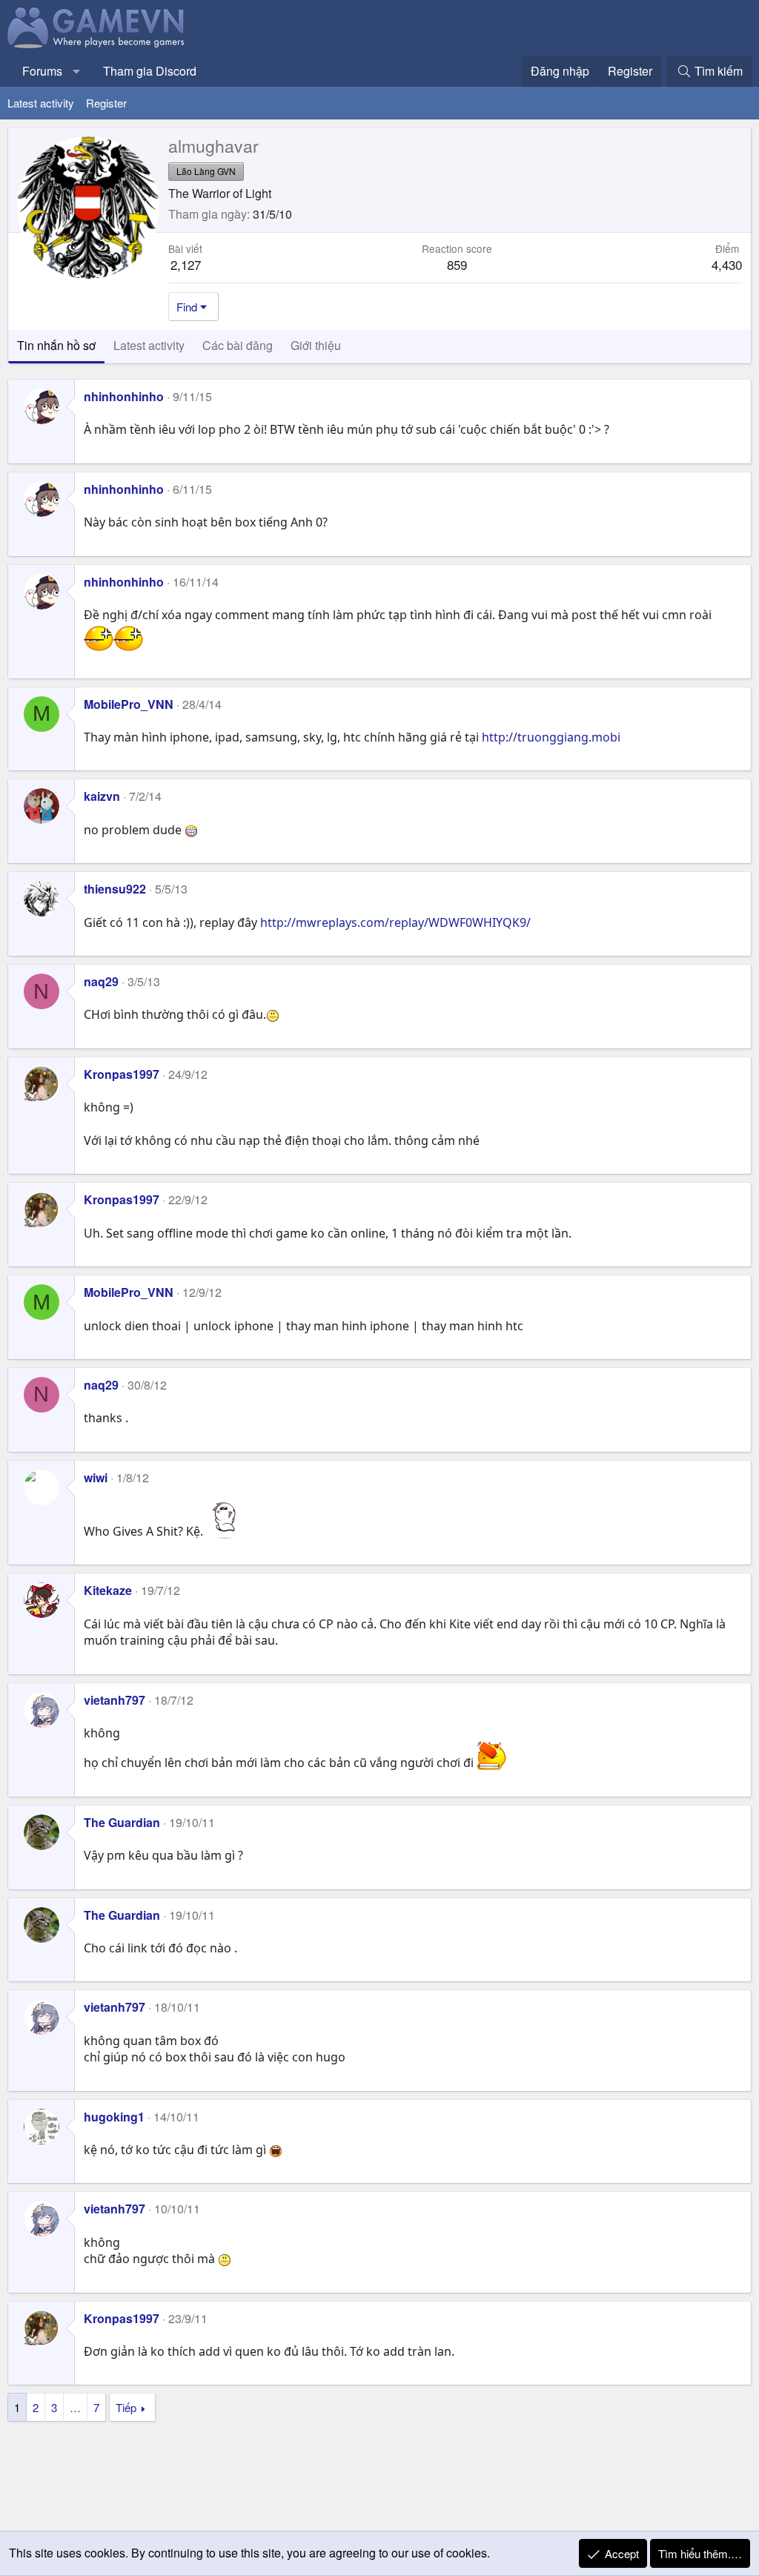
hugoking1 (114, 2117)
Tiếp (126, 2407)
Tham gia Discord (150, 71)
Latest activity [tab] (149, 345)
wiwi (96, 1477)
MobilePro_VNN (129, 704)
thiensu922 (115, 889)
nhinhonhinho (124, 396)
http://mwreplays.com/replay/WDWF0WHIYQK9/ (395, 922)
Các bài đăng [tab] (238, 345)
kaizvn (102, 796)
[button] (77, 71)
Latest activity (41, 103)
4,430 (727, 264)
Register (106, 103)
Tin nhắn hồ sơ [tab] (56, 345)
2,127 (186, 264)
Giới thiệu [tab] (316, 345)
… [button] (75, 2407)
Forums (42, 71)
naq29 (101, 981)
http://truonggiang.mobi (551, 737)
